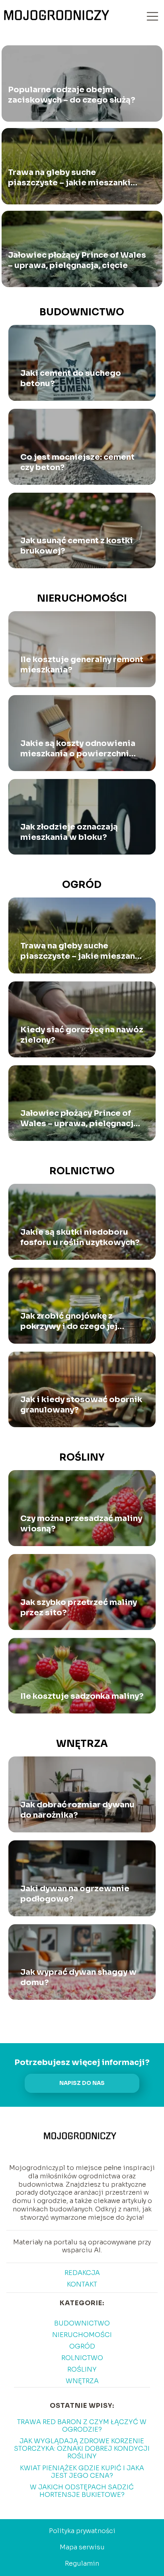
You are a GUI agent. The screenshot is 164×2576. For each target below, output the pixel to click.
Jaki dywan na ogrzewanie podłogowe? (75, 1894)
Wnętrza (82, 1744)
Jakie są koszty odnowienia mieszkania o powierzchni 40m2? (78, 749)
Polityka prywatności (82, 2531)
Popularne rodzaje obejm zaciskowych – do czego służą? (72, 95)
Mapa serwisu (82, 2547)
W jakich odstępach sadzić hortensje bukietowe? (82, 2491)
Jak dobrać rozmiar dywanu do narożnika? (77, 1810)
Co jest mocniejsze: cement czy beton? (77, 462)
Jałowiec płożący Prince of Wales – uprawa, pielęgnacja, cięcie (77, 261)
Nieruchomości (82, 598)
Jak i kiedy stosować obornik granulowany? (81, 1405)
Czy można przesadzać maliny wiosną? (81, 1524)
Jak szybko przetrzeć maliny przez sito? (79, 1608)
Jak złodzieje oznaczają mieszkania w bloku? (69, 832)
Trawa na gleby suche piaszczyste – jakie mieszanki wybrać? (69, 178)
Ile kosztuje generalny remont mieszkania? (82, 665)
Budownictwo (82, 312)
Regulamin (82, 2563)
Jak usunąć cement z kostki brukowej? (77, 546)
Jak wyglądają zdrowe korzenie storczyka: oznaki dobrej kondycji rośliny (82, 2449)
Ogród (82, 885)
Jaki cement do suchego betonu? (71, 378)
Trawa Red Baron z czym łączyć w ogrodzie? (82, 2426)
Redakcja (82, 2273)
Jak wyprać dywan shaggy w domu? (78, 1977)
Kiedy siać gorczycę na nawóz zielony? (82, 1035)
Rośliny (82, 1457)
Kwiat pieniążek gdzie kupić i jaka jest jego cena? (82, 2472)
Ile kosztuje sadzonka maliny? (82, 1696)
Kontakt (82, 2284)
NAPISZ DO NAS (82, 2083)
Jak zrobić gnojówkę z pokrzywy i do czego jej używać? (69, 1321)
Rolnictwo (82, 1171)
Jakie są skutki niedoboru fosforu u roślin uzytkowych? (80, 1237)
